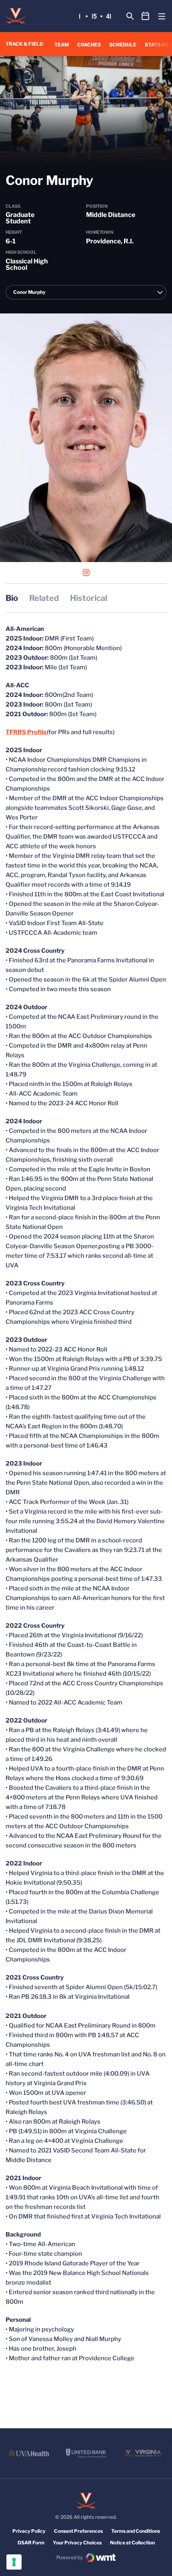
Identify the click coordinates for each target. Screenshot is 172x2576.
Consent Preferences (78, 2531)
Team (62, 45)
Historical (89, 598)
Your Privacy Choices (77, 2543)
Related (44, 598)
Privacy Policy (29, 2531)
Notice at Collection (132, 2543)
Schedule (123, 45)
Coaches (89, 45)
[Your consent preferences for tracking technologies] (14, 2562)
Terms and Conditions (136, 2531)
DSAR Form (31, 2543)
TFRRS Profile (26, 732)
